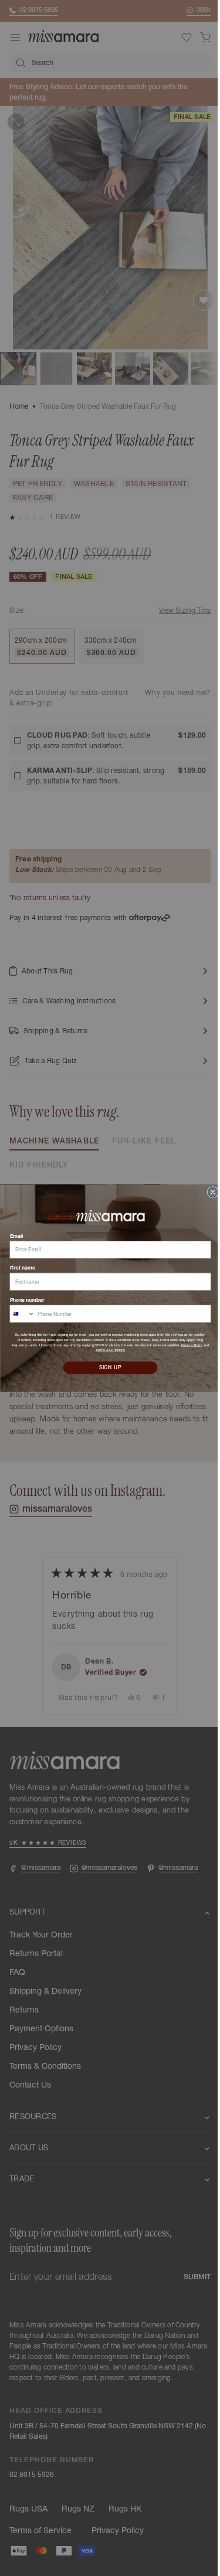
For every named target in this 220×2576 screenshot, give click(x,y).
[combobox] (18, 1314)
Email (12, 1236)
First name (18, 1268)
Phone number (23, 1300)
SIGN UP (106, 1368)
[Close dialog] (208, 1192)
